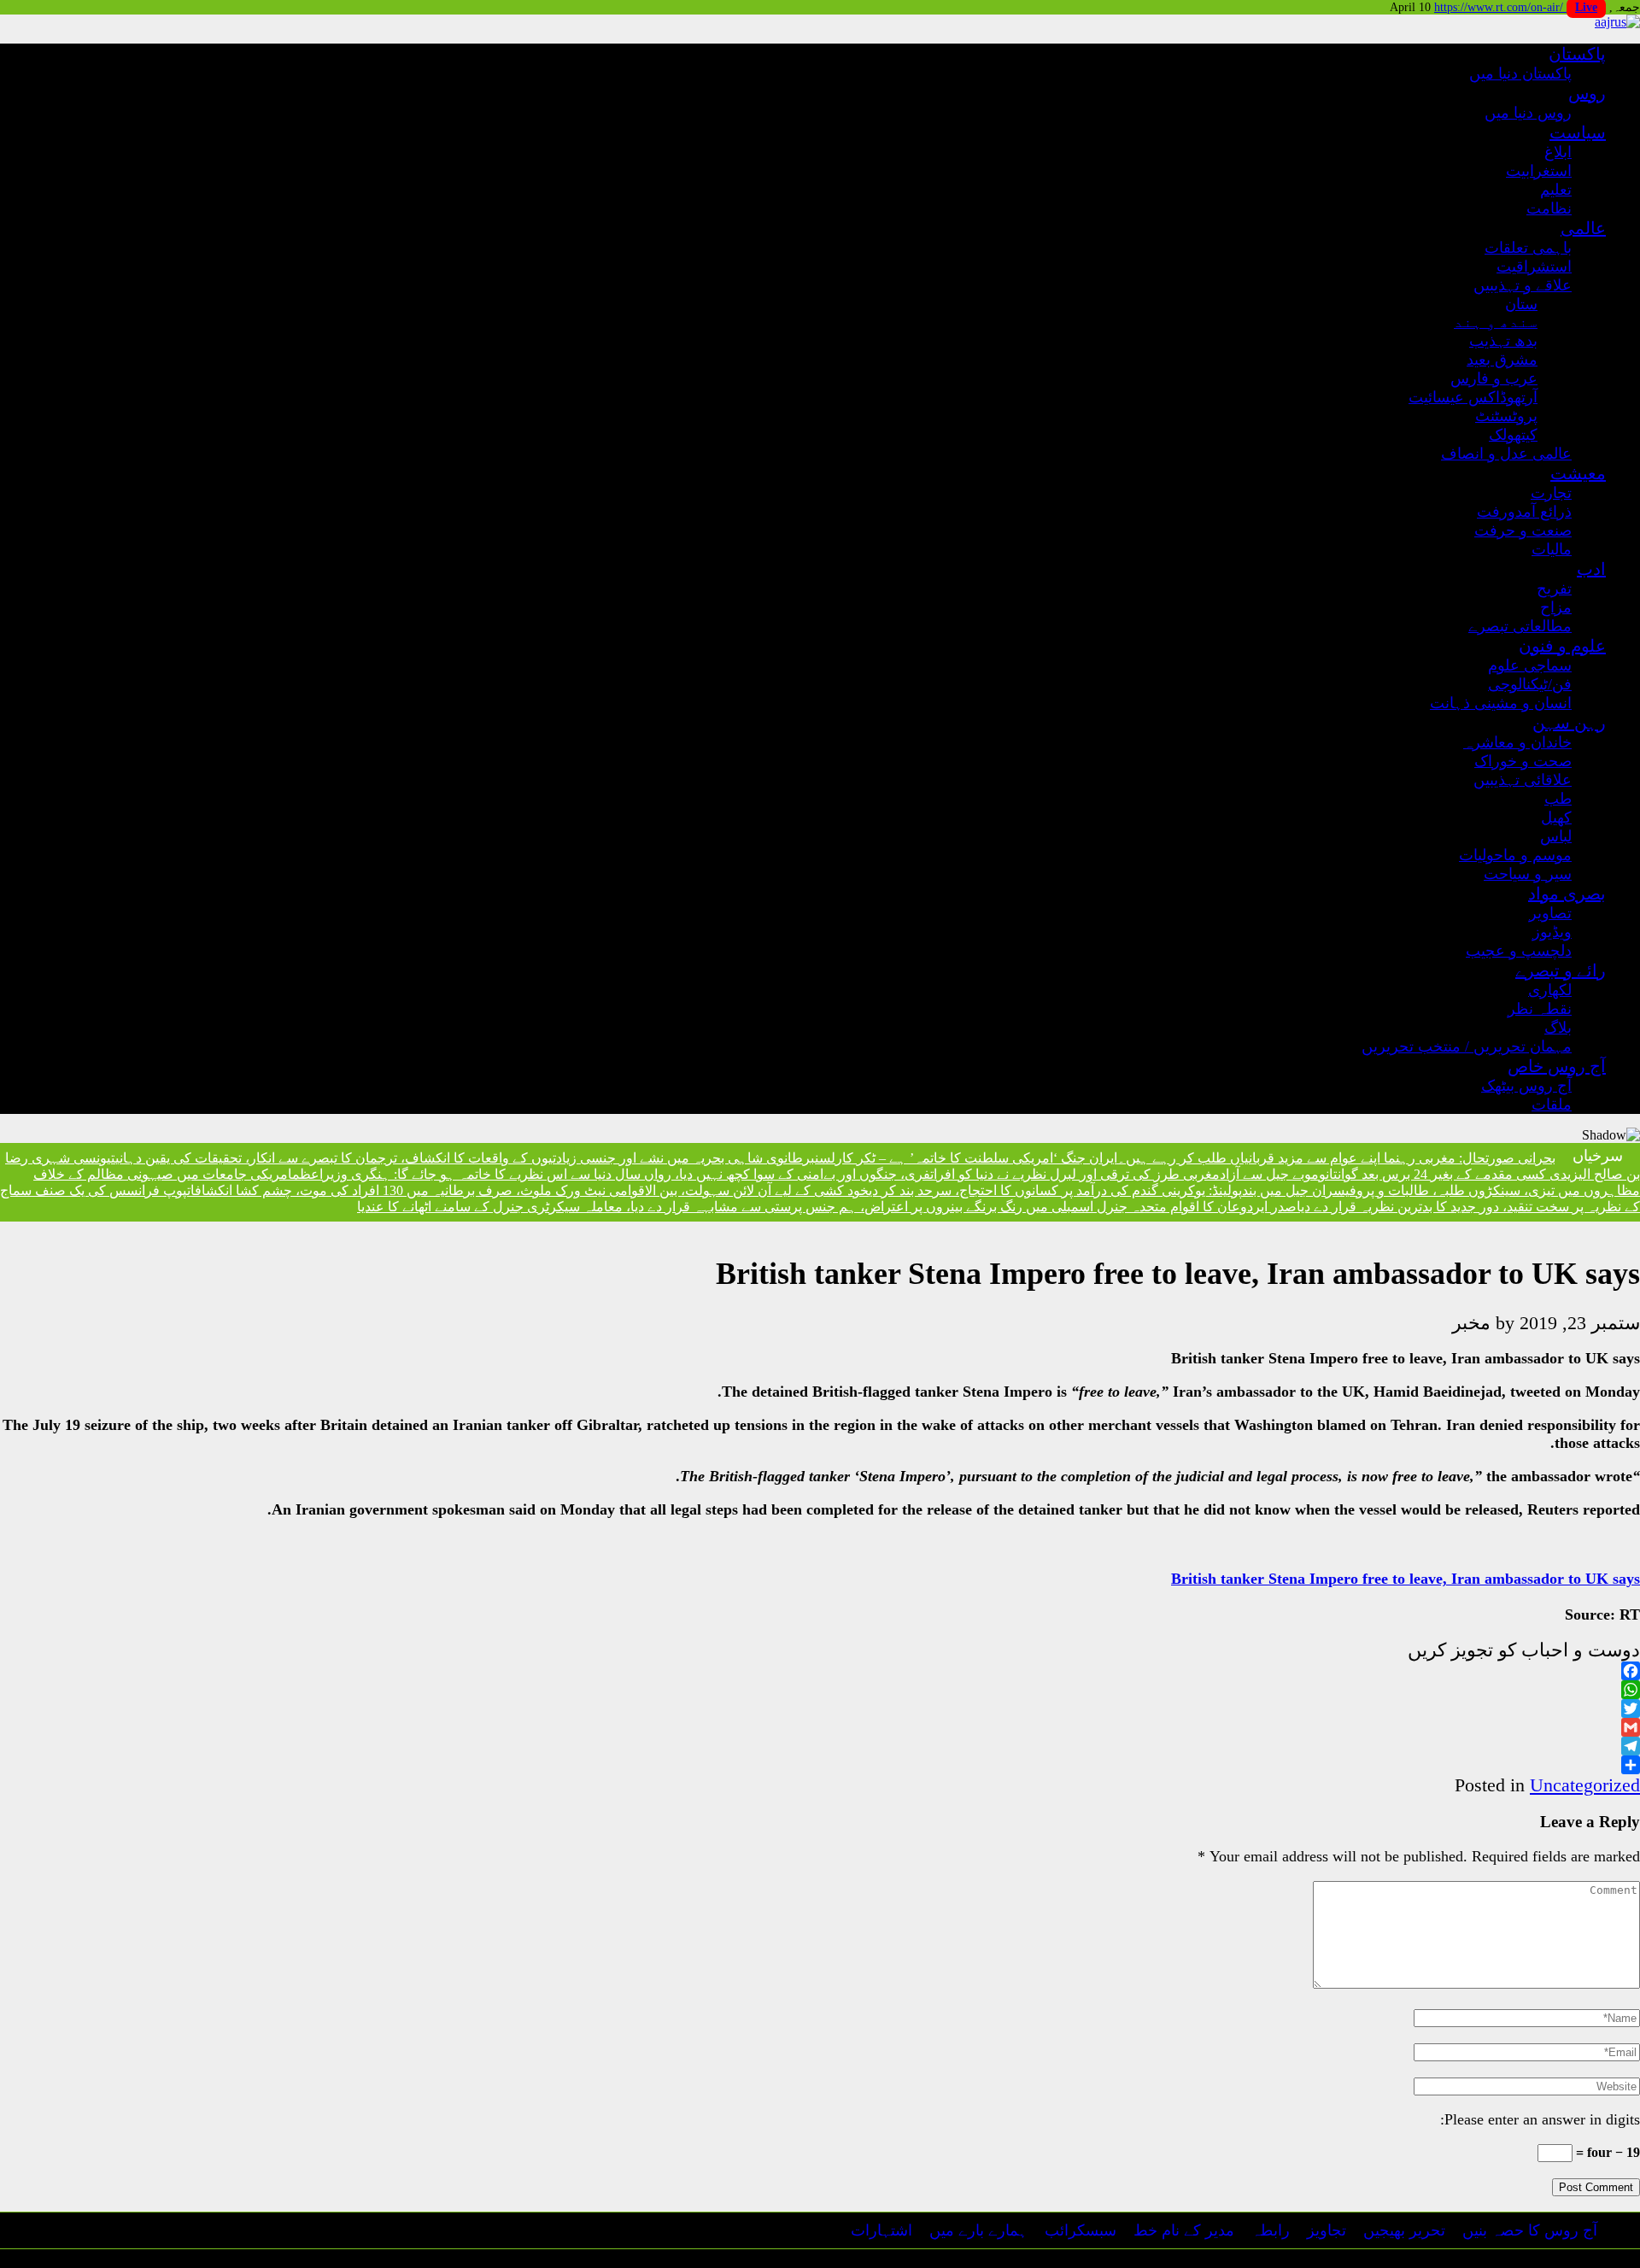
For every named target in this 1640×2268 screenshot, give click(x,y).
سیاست (1578, 132)
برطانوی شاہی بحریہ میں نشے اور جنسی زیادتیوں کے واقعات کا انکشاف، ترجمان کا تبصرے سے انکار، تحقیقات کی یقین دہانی (465, 1158)
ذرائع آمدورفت (1524, 512)
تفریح (1554, 589)
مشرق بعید (1502, 360)
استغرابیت (1539, 171)
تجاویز (1327, 2230)
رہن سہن (1569, 723)
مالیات (1552, 549)
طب (1558, 799)
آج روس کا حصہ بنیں (1530, 2230)
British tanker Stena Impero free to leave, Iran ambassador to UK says (1406, 1579)
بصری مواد (1567, 894)
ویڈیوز (1552, 932)
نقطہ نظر (1540, 1009)
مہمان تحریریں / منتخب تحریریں (1467, 1046)
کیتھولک (1513, 435)
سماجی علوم (1530, 665)
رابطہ (1271, 2230)
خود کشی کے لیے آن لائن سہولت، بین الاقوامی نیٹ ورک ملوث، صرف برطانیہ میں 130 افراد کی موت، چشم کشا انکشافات (528, 1190)
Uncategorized (1585, 1785)
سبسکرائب (1081, 2230)
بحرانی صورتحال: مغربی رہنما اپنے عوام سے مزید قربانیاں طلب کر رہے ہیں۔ (1336, 1158)
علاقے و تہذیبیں (1523, 285)
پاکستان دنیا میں (1520, 73)
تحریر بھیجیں (1404, 2230)
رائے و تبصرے (1561, 970)
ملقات (1552, 1105)
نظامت (1549, 208)
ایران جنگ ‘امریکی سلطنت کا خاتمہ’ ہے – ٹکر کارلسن (966, 1158)
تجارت (1551, 493)
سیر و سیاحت (1528, 874)
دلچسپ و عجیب (1519, 951)
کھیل (1556, 818)
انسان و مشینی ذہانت (1501, 703)
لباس (1556, 836)
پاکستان (1577, 54)
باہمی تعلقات (1528, 248)
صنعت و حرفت (1523, 530)
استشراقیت (1534, 267)
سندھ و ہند (1496, 322)
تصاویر (1550, 913)
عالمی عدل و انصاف (1506, 454)
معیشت (1578, 473)
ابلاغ (1558, 152)
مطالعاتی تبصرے (1520, 626)
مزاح (1556, 607)
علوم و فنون (1562, 646)
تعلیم (1556, 190)
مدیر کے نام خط (1184, 2230)
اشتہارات (881, 2230)
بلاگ (1558, 1028)
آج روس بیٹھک (1526, 1086)
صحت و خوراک (1523, 761)
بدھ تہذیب (1503, 341)
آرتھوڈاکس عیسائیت (1473, 397)
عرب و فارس (1494, 378)
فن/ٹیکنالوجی (1530, 684)
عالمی (1583, 228)
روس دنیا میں (1528, 113)
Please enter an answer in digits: (1540, 2119)
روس (1587, 93)
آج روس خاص (1557, 1066)
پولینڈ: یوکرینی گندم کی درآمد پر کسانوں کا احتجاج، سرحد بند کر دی (1055, 1190)
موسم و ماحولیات (1515, 855)
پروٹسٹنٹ (1506, 416)
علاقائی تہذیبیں (1523, 780)
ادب (1591, 569)
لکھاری (1550, 990)
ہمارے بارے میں (978, 2230)
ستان (1521, 304)
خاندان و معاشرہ (1517, 742)
